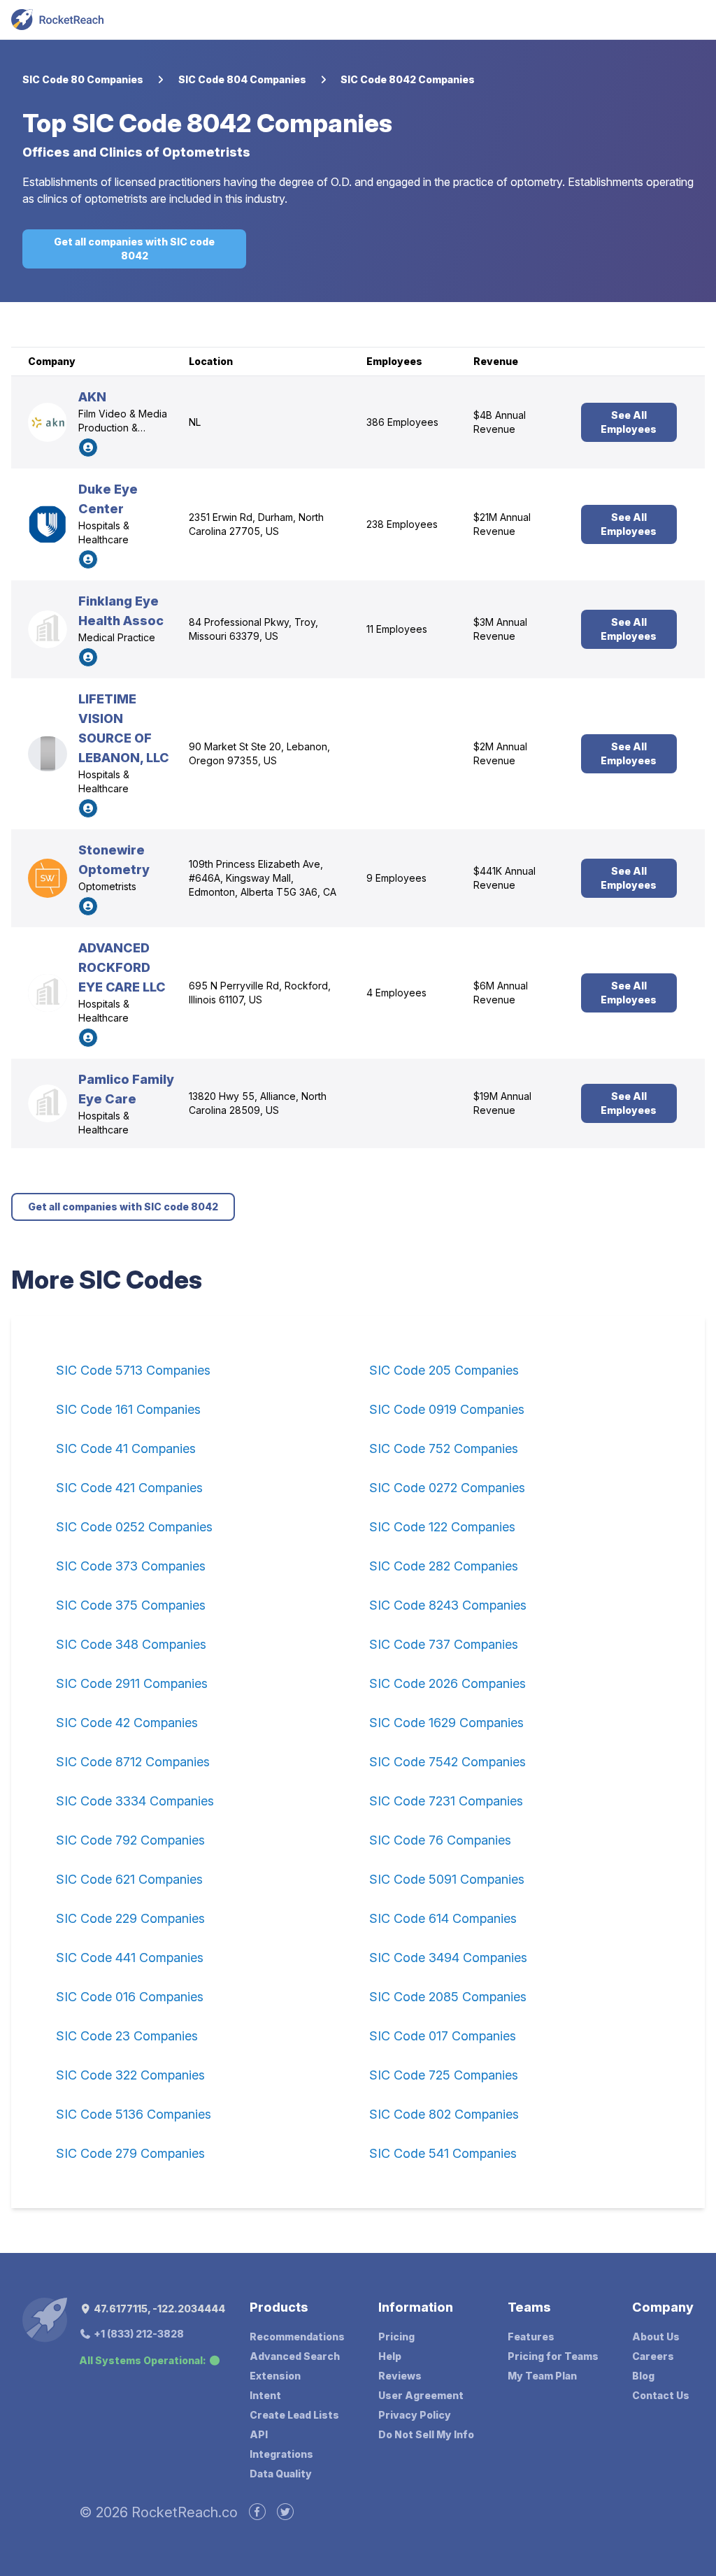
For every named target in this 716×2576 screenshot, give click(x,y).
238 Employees (402, 524)
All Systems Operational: (143, 2360)
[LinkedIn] (88, 448)
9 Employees (396, 878)
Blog (643, 2376)
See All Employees (629, 422)
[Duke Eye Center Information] (48, 524)
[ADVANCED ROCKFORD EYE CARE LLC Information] (48, 993)
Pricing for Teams (553, 2356)
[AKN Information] (48, 422)
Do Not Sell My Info (426, 2434)
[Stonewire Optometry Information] (48, 878)
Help (390, 2356)
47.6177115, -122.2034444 (158, 2309)
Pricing (396, 2337)
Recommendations (297, 2337)
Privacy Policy (415, 2415)
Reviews (400, 2376)
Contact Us (661, 2395)
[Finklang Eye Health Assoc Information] (48, 629)
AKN (92, 397)
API (259, 2434)
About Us (656, 2337)
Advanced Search (295, 2356)
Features (531, 2337)
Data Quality (281, 2474)
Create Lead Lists (294, 2415)
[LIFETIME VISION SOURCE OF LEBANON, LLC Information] (48, 754)
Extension (275, 2376)
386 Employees (402, 422)
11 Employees (397, 629)
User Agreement (421, 2395)
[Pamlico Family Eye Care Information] (48, 1103)
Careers (653, 2356)
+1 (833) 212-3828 (138, 2334)
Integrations (281, 2454)
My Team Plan (542, 2376)
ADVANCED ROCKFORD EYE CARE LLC (122, 967)
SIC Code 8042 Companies (408, 79)
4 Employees (396, 993)
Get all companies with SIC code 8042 (134, 249)
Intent (265, 2395)
